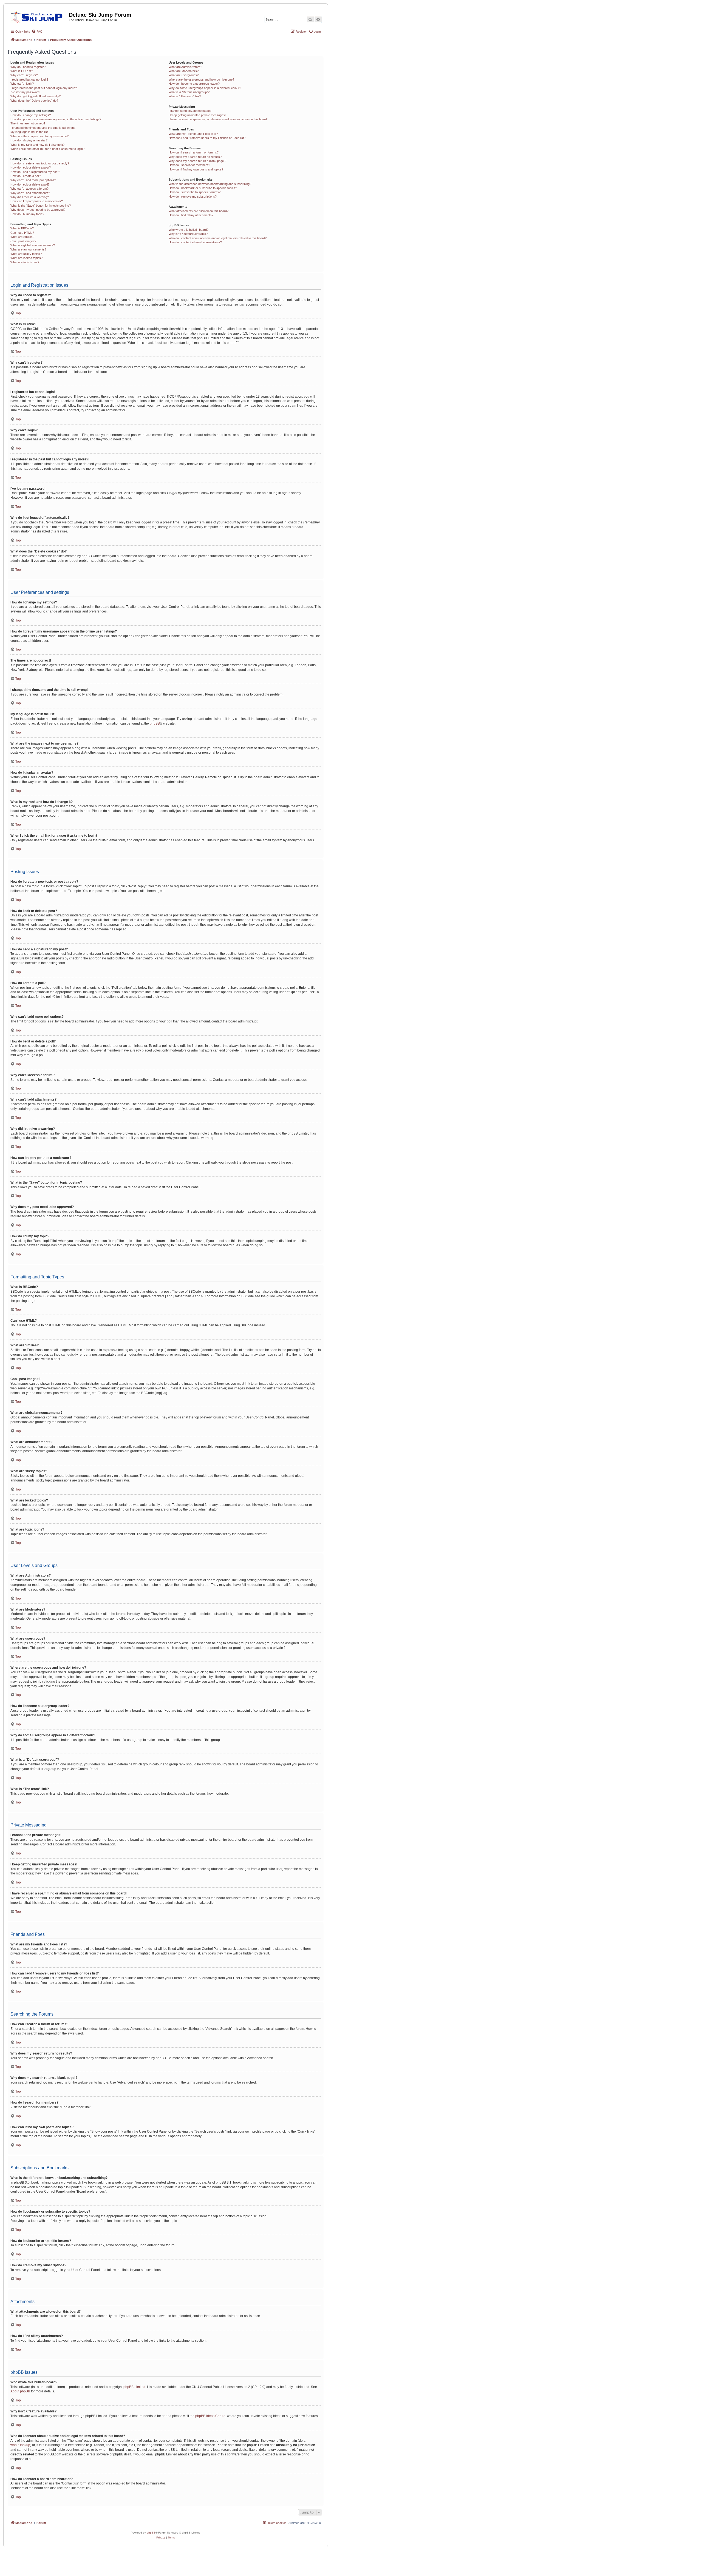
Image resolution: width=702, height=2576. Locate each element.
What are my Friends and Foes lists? (193, 134)
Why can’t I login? (22, 84)
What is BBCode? (22, 228)
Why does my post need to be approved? (38, 210)
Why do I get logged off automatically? (36, 96)
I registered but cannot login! (29, 79)
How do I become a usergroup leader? (194, 84)
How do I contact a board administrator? (195, 242)
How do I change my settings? (31, 115)
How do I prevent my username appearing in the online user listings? (56, 119)
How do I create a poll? (26, 176)
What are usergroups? (184, 75)
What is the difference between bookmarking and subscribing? (210, 184)
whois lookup (20, 2445)
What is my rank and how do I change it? (37, 145)
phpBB (155, 723)
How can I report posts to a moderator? (37, 201)
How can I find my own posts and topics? (196, 169)
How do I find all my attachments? (191, 215)
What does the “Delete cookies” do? (34, 101)
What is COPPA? (22, 71)
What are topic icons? (25, 262)
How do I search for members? (189, 165)
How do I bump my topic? (27, 214)
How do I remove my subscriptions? (193, 196)
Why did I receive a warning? (30, 197)
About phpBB (20, 2391)
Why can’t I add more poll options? (33, 180)
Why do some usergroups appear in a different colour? (205, 88)
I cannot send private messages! (190, 111)
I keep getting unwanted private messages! (197, 115)
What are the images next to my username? (39, 136)
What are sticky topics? (26, 254)
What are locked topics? (26, 258)
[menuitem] (37, 32)
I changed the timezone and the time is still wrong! (43, 128)
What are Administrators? (185, 67)
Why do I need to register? (28, 67)
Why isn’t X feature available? (188, 234)
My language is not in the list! (29, 132)
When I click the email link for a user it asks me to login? (47, 149)
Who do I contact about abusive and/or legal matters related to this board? (218, 238)
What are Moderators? (184, 71)
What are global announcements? (33, 245)
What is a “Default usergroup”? (189, 92)
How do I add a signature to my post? (35, 172)
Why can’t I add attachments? (30, 193)
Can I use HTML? (22, 233)
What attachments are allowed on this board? (199, 211)
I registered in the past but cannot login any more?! (44, 88)
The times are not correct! (28, 123)
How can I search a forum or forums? (194, 152)
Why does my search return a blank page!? (197, 161)
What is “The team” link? (185, 96)
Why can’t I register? (24, 75)
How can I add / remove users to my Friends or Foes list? (207, 138)
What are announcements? (28, 249)
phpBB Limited (134, 2387)
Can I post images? (23, 241)
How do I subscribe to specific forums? (195, 192)
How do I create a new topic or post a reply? (40, 163)
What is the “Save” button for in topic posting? (41, 206)
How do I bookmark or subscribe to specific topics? (203, 188)
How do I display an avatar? (29, 140)
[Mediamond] (38, 16)
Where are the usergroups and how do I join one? (201, 79)
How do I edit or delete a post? (31, 167)
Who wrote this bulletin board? (189, 230)
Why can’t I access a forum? (29, 189)
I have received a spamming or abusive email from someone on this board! (218, 119)
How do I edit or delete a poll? (30, 184)
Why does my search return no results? (195, 157)
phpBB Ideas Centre (210, 2416)
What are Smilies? (22, 237)
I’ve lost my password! (25, 92)
